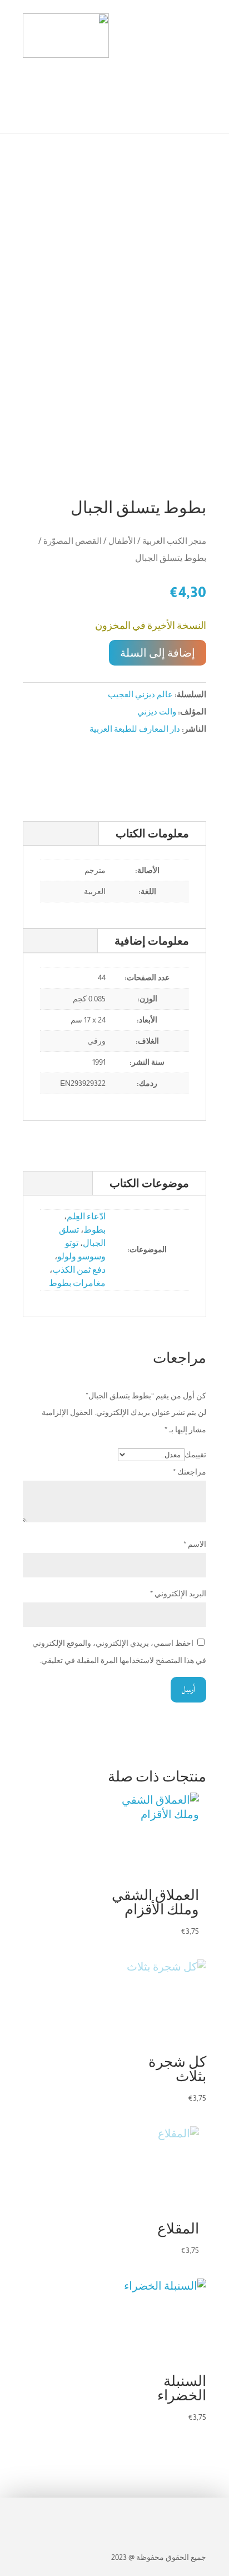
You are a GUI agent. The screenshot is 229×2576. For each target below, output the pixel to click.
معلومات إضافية (152, 941)
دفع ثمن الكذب (79, 1270)
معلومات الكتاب (152, 833)
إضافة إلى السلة (158, 653)
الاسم (195, 1544)
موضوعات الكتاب (149, 1183)
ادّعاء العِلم (86, 1216)
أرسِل (188, 1689)
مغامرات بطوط (77, 1283)
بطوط (94, 1230)
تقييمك (195, 1455)
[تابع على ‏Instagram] (172, 2513)
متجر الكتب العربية (174, 541)
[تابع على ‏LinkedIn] (147, 2513)
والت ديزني (157, 711)
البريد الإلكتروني (178, 1594)
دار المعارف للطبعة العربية (135, 729)
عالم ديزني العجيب (140, 694)
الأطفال (122, 541)
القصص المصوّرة (73, 541)
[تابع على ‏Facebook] (196, 2513)
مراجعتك (190, 1472)
